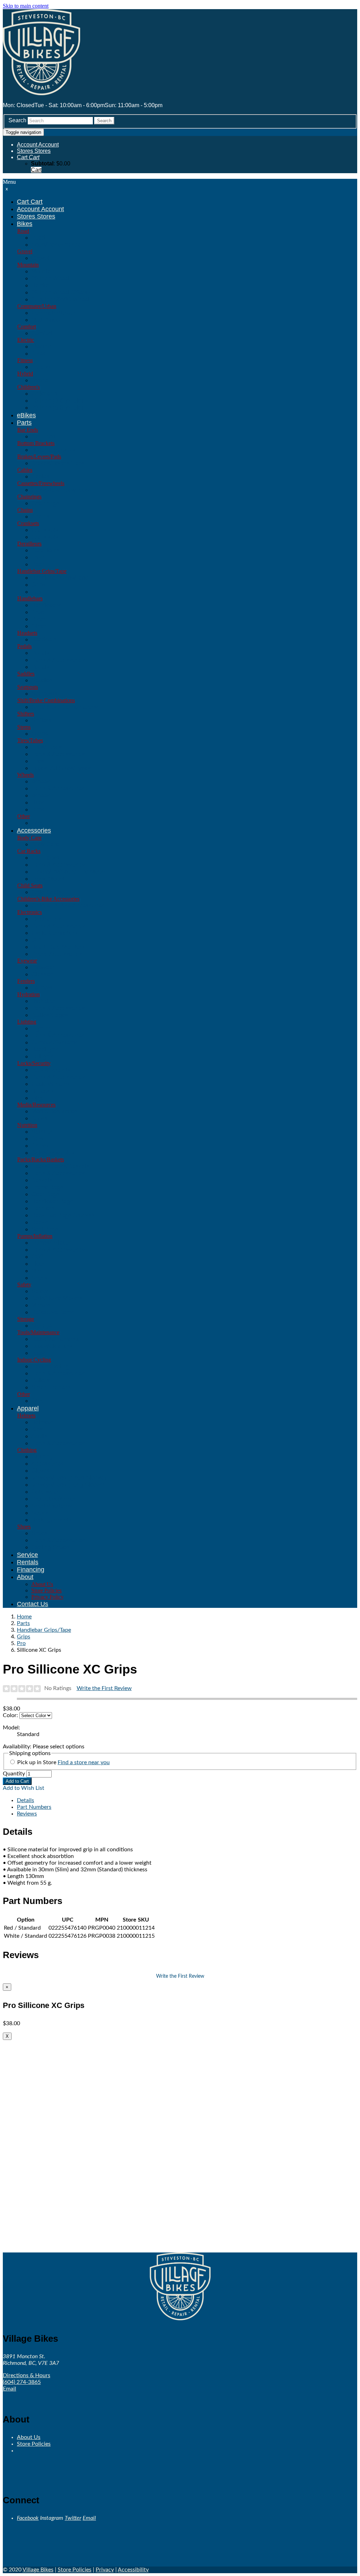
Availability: (18, 1747)
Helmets (26, 1416)
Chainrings (29, 497)
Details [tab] (25, 1800)
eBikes (26, 415)
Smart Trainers (51, 1387)
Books (40, 1118)
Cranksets (28, 523)
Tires (38, 761)
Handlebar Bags (52, 1201)
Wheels (25, 775)
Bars (37, 1139)
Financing (31, 1570)
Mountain (28, 265)
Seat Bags (45, 1229)
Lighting (27, 1022)
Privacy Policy (47, 1597)
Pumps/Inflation (35, 1236)
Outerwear (45, 1492)
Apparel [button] (28, 1408)
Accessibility (133, 2570)
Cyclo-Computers (54, 933)
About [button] (25, 1577)
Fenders (26, 981)
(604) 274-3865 (22, 2382)
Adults (40, 1436)
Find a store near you (84, 1762)
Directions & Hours (27, 2375)
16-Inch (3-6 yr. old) (57, 401)
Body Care (29, 838)
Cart (36, 170)
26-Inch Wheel (50, 278)
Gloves (41, 1471)
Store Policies (46, 1590)
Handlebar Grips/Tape (42, 571)
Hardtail (41, 285)
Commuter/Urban (37, 306)
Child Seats (30, 885)
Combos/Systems (55, 1042)
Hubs (38, 803)
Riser (38, 619)
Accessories (48, 1464)
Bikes (39, 354)
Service (27, 1555)
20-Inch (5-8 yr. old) (57, 408)
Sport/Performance (56, 245)
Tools (38, 1353)
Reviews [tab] (27, 1814)
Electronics (30, 912)
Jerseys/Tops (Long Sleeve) (68, 1485)
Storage (26, 1319)
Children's (28, 387)
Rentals (28, 1562)
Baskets (42, 1180)
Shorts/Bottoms (52, 1506)
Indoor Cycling (34, 1360)
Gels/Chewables (53, 1153)
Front (38, 557)
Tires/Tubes (30, 740)
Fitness (25, 360)
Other (39, 626)
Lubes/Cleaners (52, 1346)
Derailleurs (29, 544)
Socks (40, 1513)
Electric (26, 340)
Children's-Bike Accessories (48, 899)
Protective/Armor (54, 1499)
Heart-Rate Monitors (58, 947)
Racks (40, 1222)
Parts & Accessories (58, 660)
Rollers (41, 1380)
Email (9, 2389)
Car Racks (29, 851)
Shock (40, 1278)
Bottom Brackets (36, 443)
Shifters (26, 714)
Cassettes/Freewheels (41, 483)
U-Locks (42, 1091)
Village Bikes (38, 2570)
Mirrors (41, 1305)
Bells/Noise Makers (57, 1298)
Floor (38, 1264)
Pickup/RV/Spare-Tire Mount (69, 872)
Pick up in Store (63, 1762)
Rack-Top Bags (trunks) (63, 1215)
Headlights (45, 1049)
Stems (24, 727)
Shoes (24, 1527)
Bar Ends (28, 430)
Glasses (42, 974)
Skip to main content (26, 6)
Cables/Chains (50, 1084)
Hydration (28, 994)
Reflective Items (53, 1312)
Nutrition (27, 1125)
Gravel (25, 251)
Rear (38, 564)
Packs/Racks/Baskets (41, 1159)
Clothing (27, 1450)
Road (23, 231)
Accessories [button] (34, 830)
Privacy (105, 2570)
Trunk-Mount (48, 879)
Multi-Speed (47, 320)
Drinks (40, 1146)
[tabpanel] (180, 1856)
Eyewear (27, 961)
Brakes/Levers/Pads (39, 456)
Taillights (43, 1057)
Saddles (26, 674)
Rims (38, 810)
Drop (38, 612)
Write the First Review (104, 1688)
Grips (38, 585)
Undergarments (52, 1520)
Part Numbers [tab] (34, 1807)
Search (17, 120)
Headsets (27, 633)
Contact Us (33, 1604)
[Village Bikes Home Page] (41, 93)
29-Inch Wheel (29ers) (61, 292)
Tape (37, 592)
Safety (24, 1284)
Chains (25, 510)
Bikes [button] (25, 224)
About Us (42, 1584)
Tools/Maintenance (38, 1332)
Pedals (24, 646)
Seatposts (28, 687)
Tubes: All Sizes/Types (61, 768)
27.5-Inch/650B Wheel (60, 299)
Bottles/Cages (50, 1015)
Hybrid (25, 374)
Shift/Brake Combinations (46, 700)
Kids (37, 1429)
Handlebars (30, 598)
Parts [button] (24, 423)
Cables (25, 470)
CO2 (37, 1257)
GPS (37, 940)
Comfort (27, 327)
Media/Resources (36, 1105)
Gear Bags (45, 1194)
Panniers (43, 1208)
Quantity (14, 1774)
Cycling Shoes (50, 1547)
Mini (37, 1271)
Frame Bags (47, 1187)
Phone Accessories (57, 954)
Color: (10, 1715)
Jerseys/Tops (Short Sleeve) (69, 1478)
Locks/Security (34, 1063)
